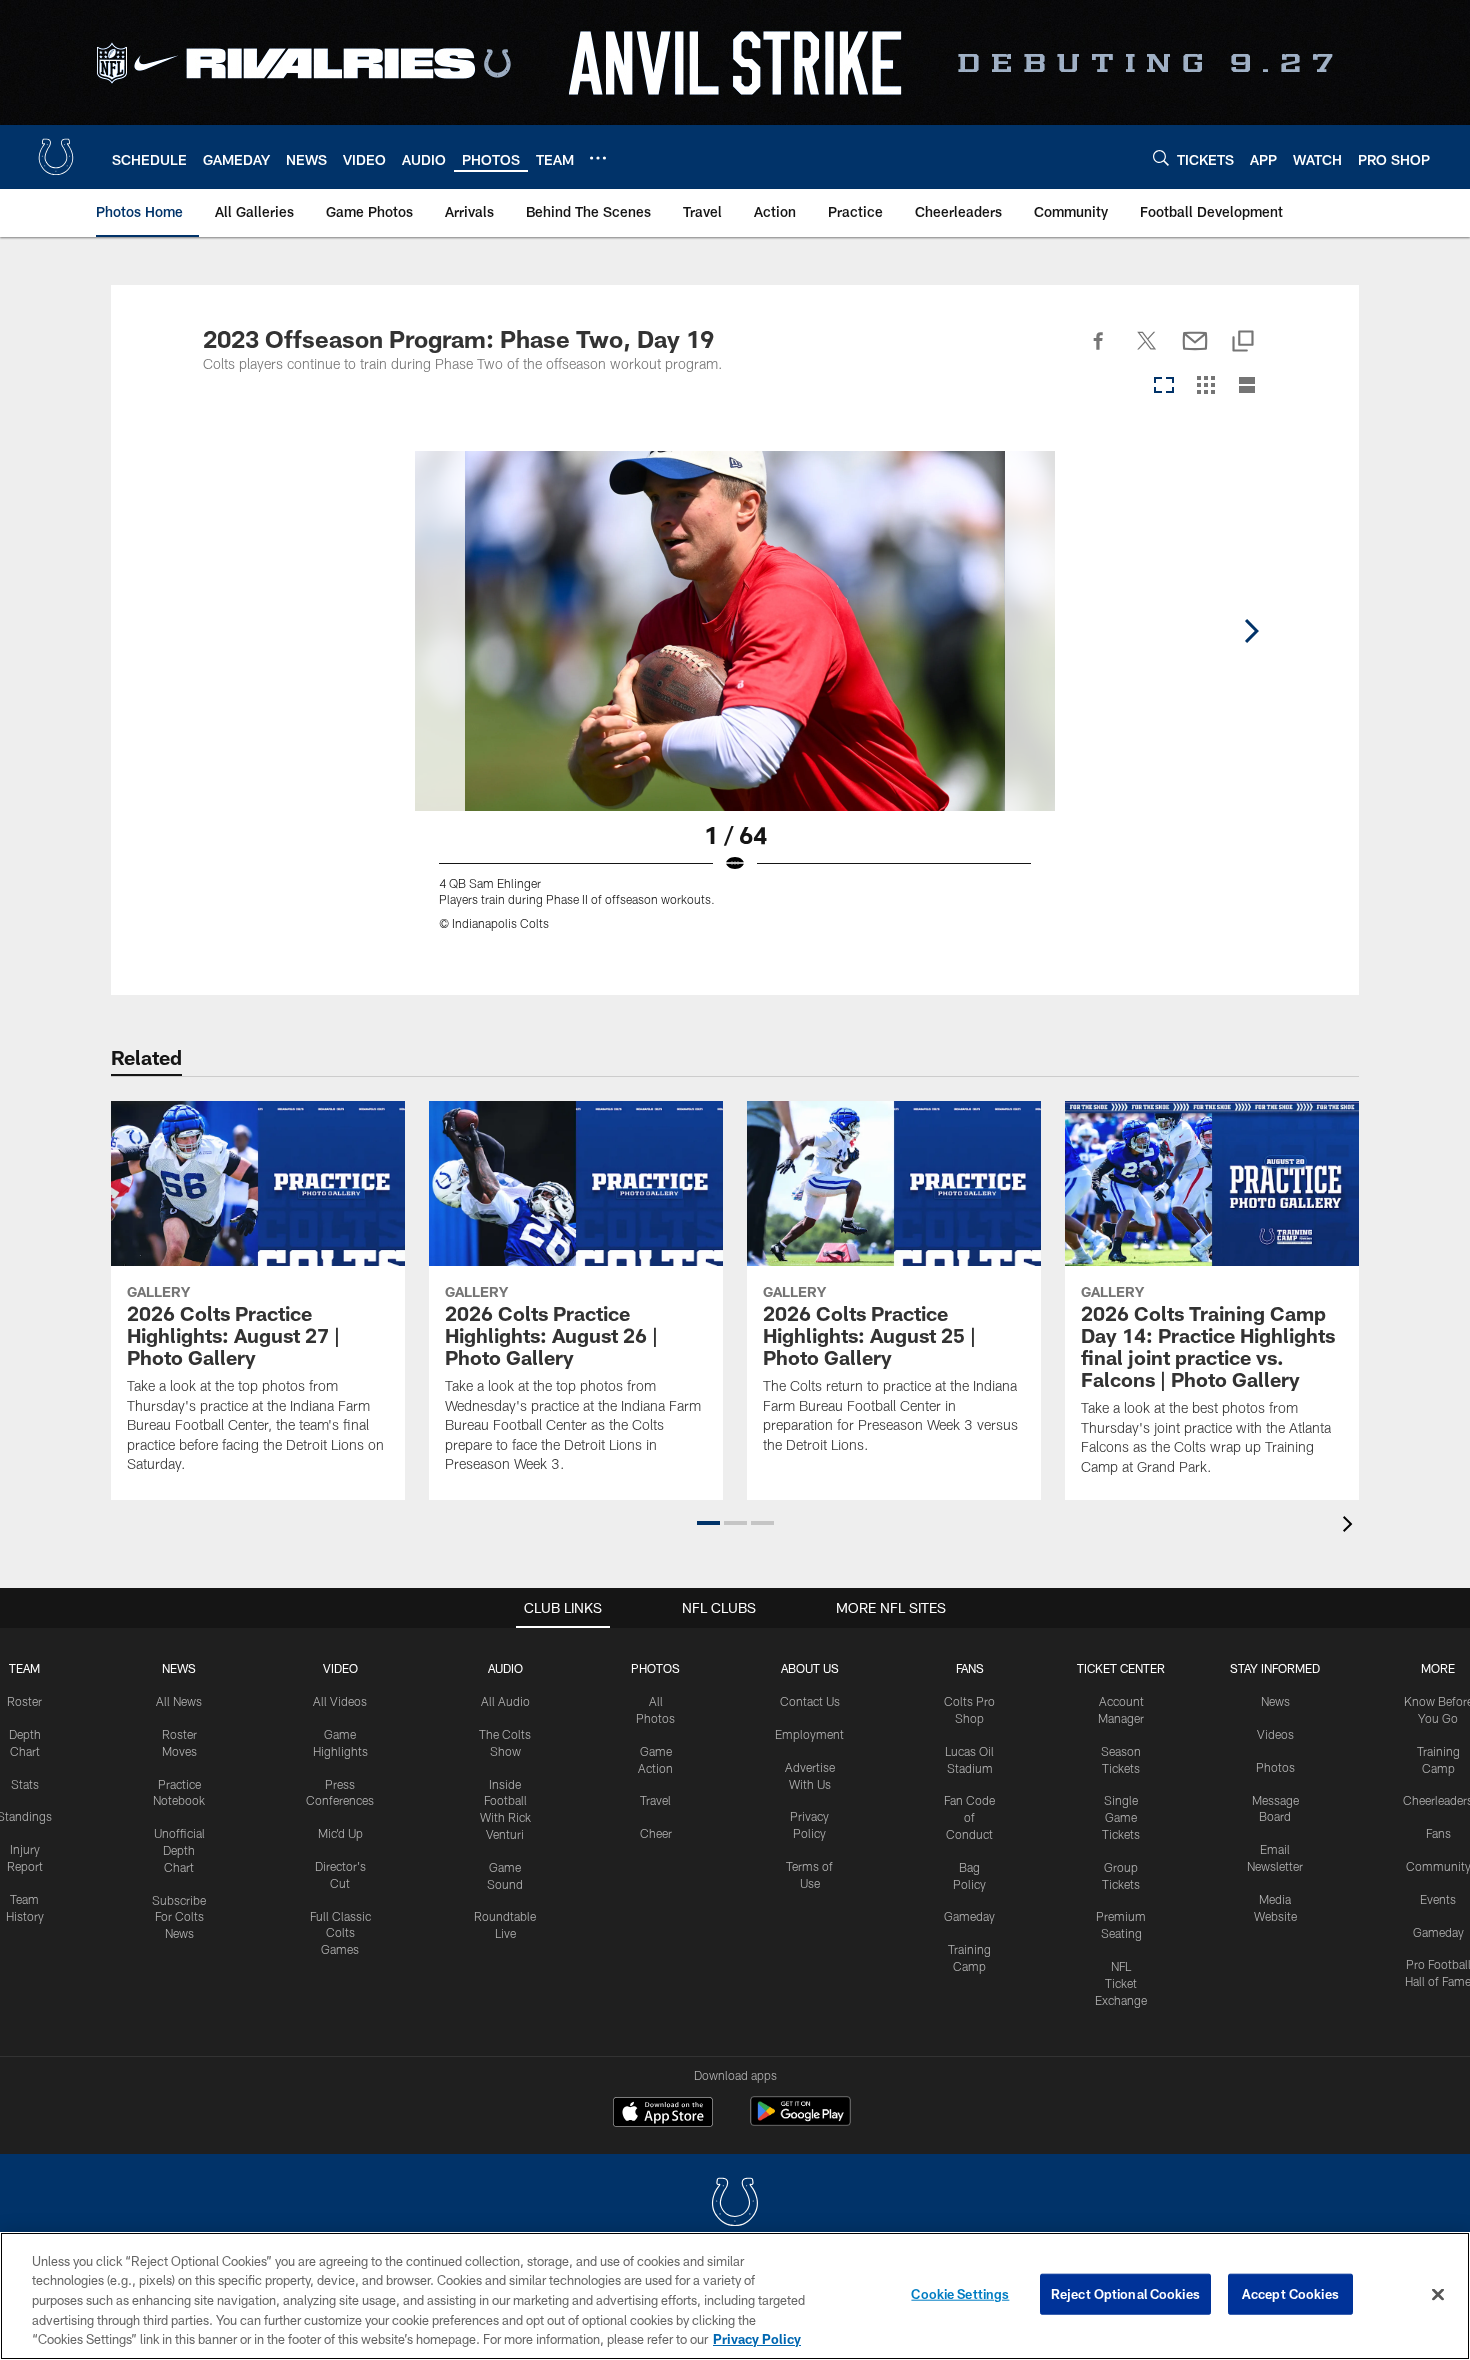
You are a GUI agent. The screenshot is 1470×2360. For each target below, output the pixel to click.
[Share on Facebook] (1099, 352)
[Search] (1161, 157)
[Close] (1438, 2295)
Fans (1438, 1833)
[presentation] (1351, 1526)
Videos (1275, 1734)
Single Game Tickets (1121, 1817)
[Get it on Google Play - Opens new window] (800, 2121)
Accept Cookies (1290, 2294)
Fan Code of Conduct (969, 1817)
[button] (708, 1523)
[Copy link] (1243, 342)
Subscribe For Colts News (179, 1917)
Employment (809, 1734)
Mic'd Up (340, 1833)
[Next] (1251, 631)
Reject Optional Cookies (1125, 2294)
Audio (505, 1668)
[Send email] (1195, 352)
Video (340, 1668)
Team (24, 1668)
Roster (24, 1701)
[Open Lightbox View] (735, 703)
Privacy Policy (757, 2339)
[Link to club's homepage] (56, 157)
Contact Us (810, 1701)
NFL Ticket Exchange (1121, 1983)
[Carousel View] (1164, 386)
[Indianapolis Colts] (735, 2204)
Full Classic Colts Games (340, 1933)
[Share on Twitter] (1147, 352)
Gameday (969, 1916)
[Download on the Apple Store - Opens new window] (663, 2114)
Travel (655, 1800)
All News (179, 1701)
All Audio (505, 1701)
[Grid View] (1205, 386)
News (179, 1668)
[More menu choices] (598, 158)
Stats (25, 1784)
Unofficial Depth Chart (179, 1850)
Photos (655, 1668)
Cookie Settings (960, 2294)
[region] (735, 2296)
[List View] (1247, 386)
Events (1438, 1899)
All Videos (340, 1701)
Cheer (656, 1833)
